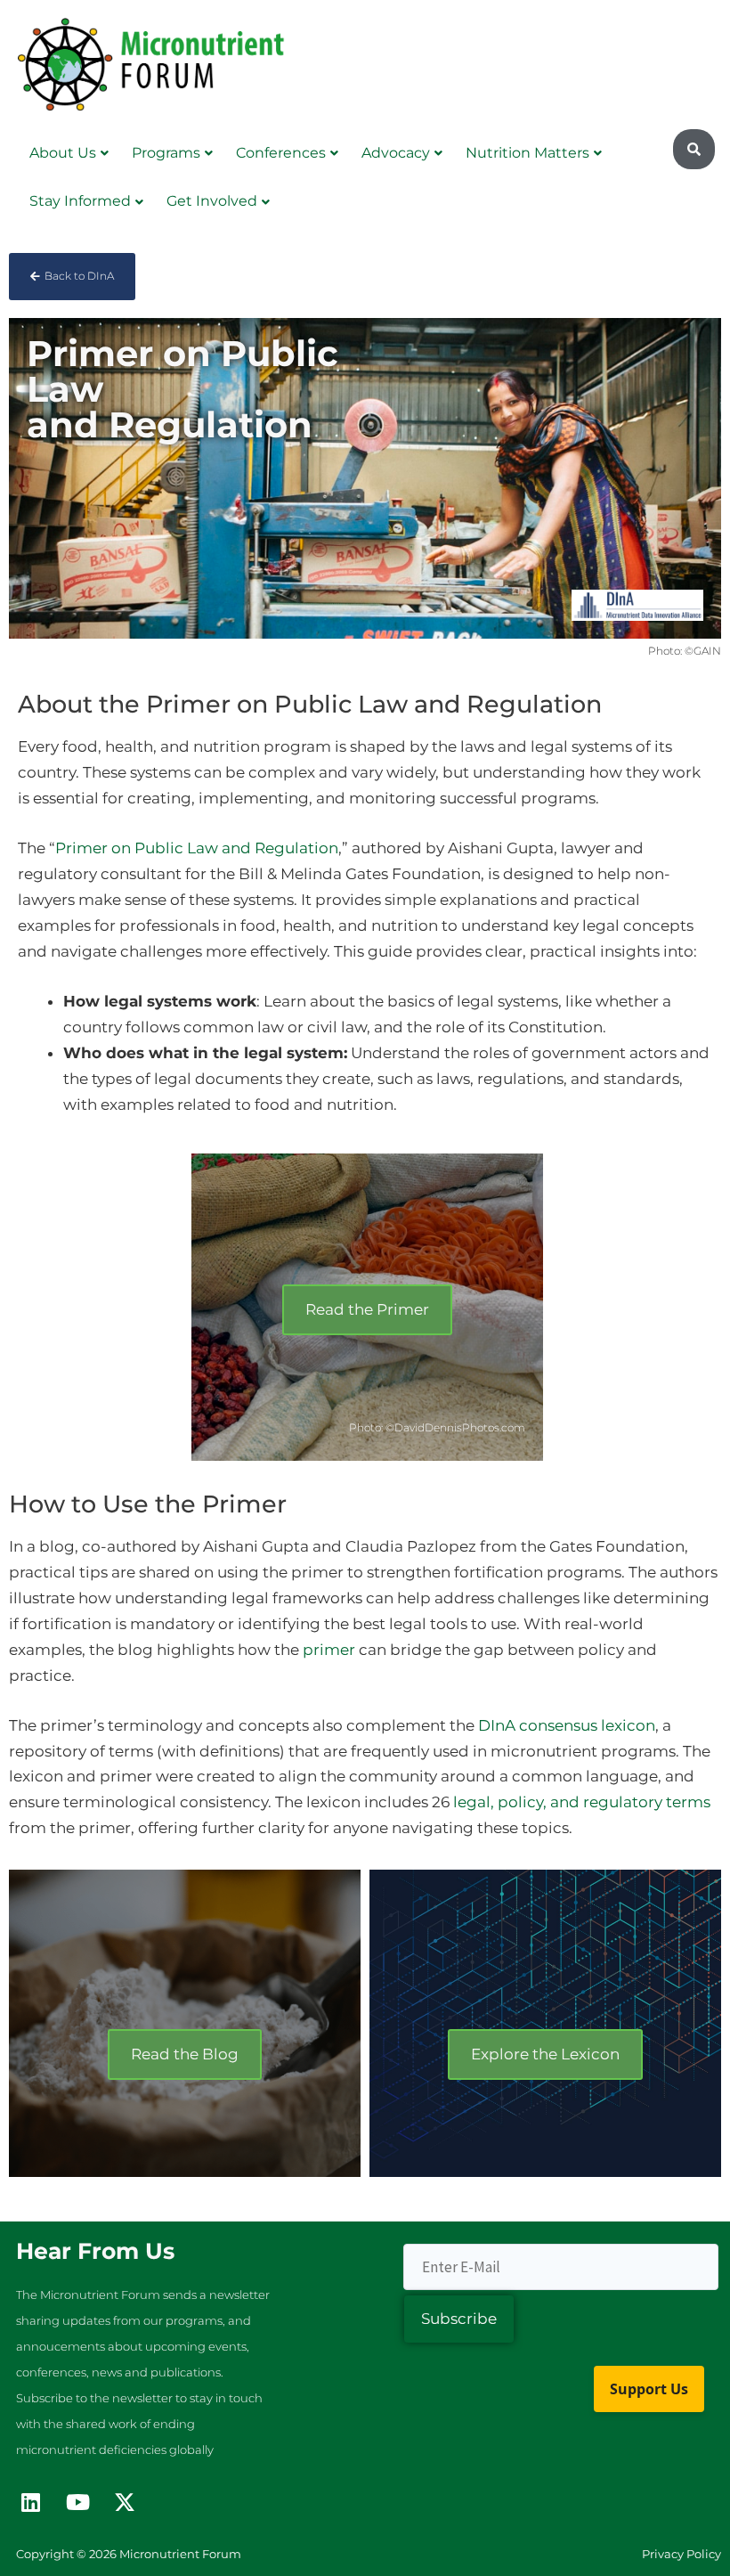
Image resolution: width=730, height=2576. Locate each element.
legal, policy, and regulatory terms (582, 1802)
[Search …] (694, 150)
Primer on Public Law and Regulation (197, 848)
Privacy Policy (681, 2554)
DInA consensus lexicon (567, 1725)
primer (329, 1650)
